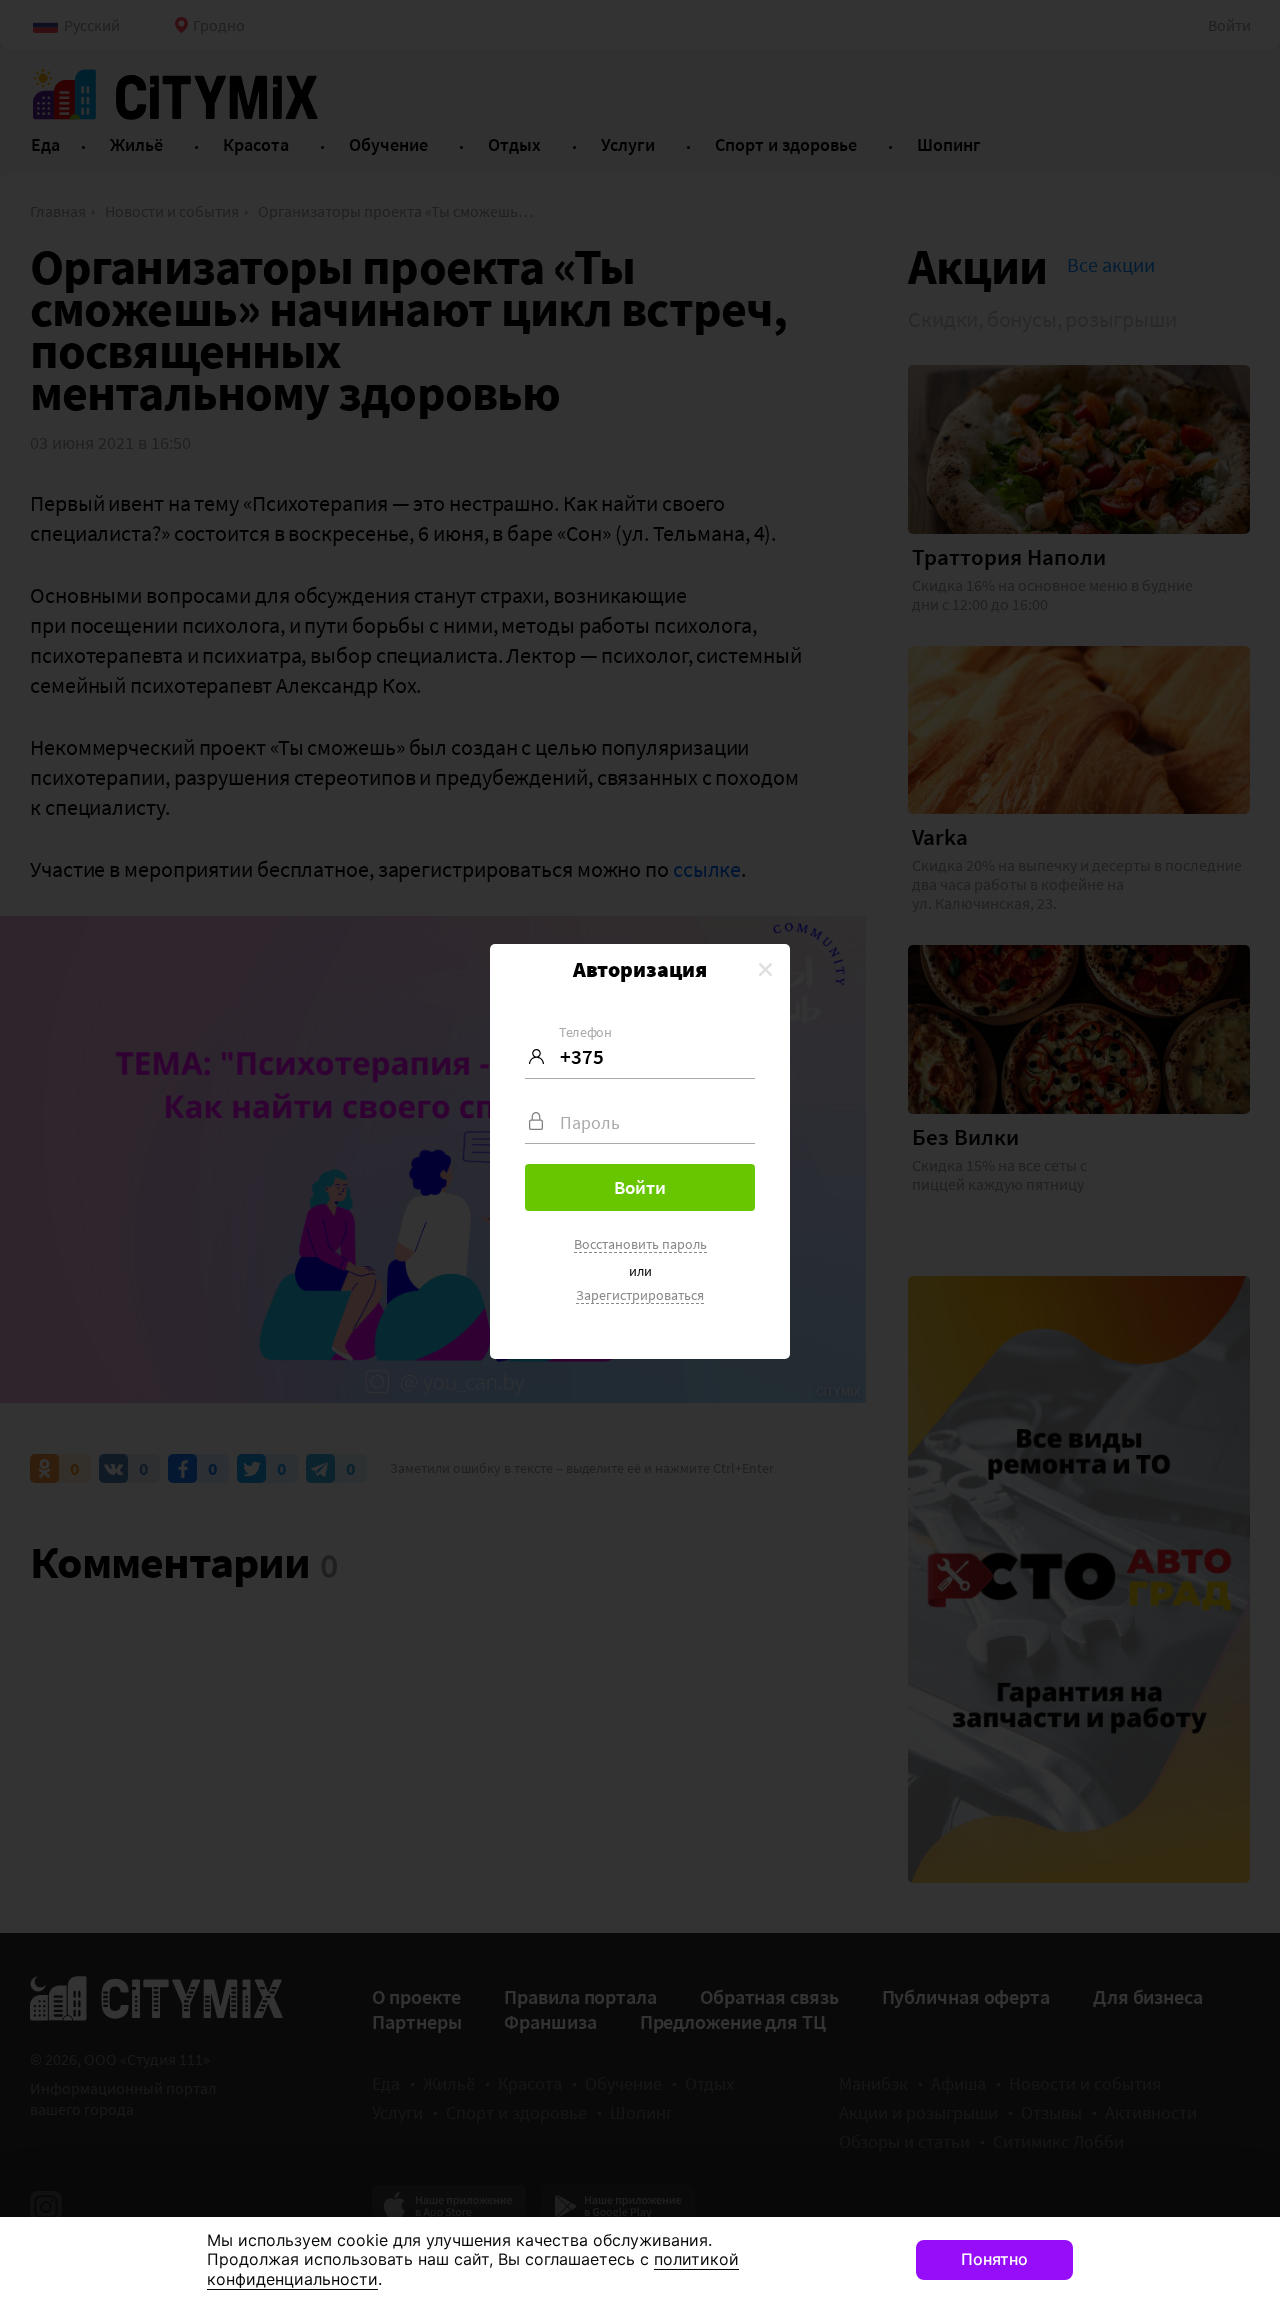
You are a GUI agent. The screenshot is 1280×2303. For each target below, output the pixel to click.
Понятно (994, 2259)
